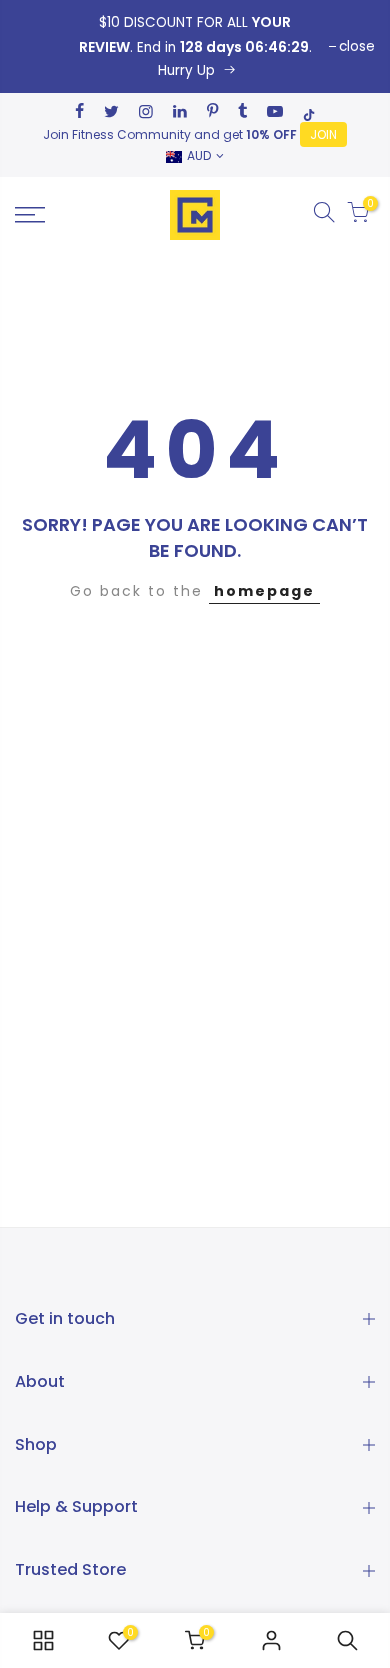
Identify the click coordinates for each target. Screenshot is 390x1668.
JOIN (323, 134)
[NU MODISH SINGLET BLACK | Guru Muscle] (195, 46)
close (357, 46)
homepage (264, 591)
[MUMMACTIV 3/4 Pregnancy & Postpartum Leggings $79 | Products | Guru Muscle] (43, 1640)
